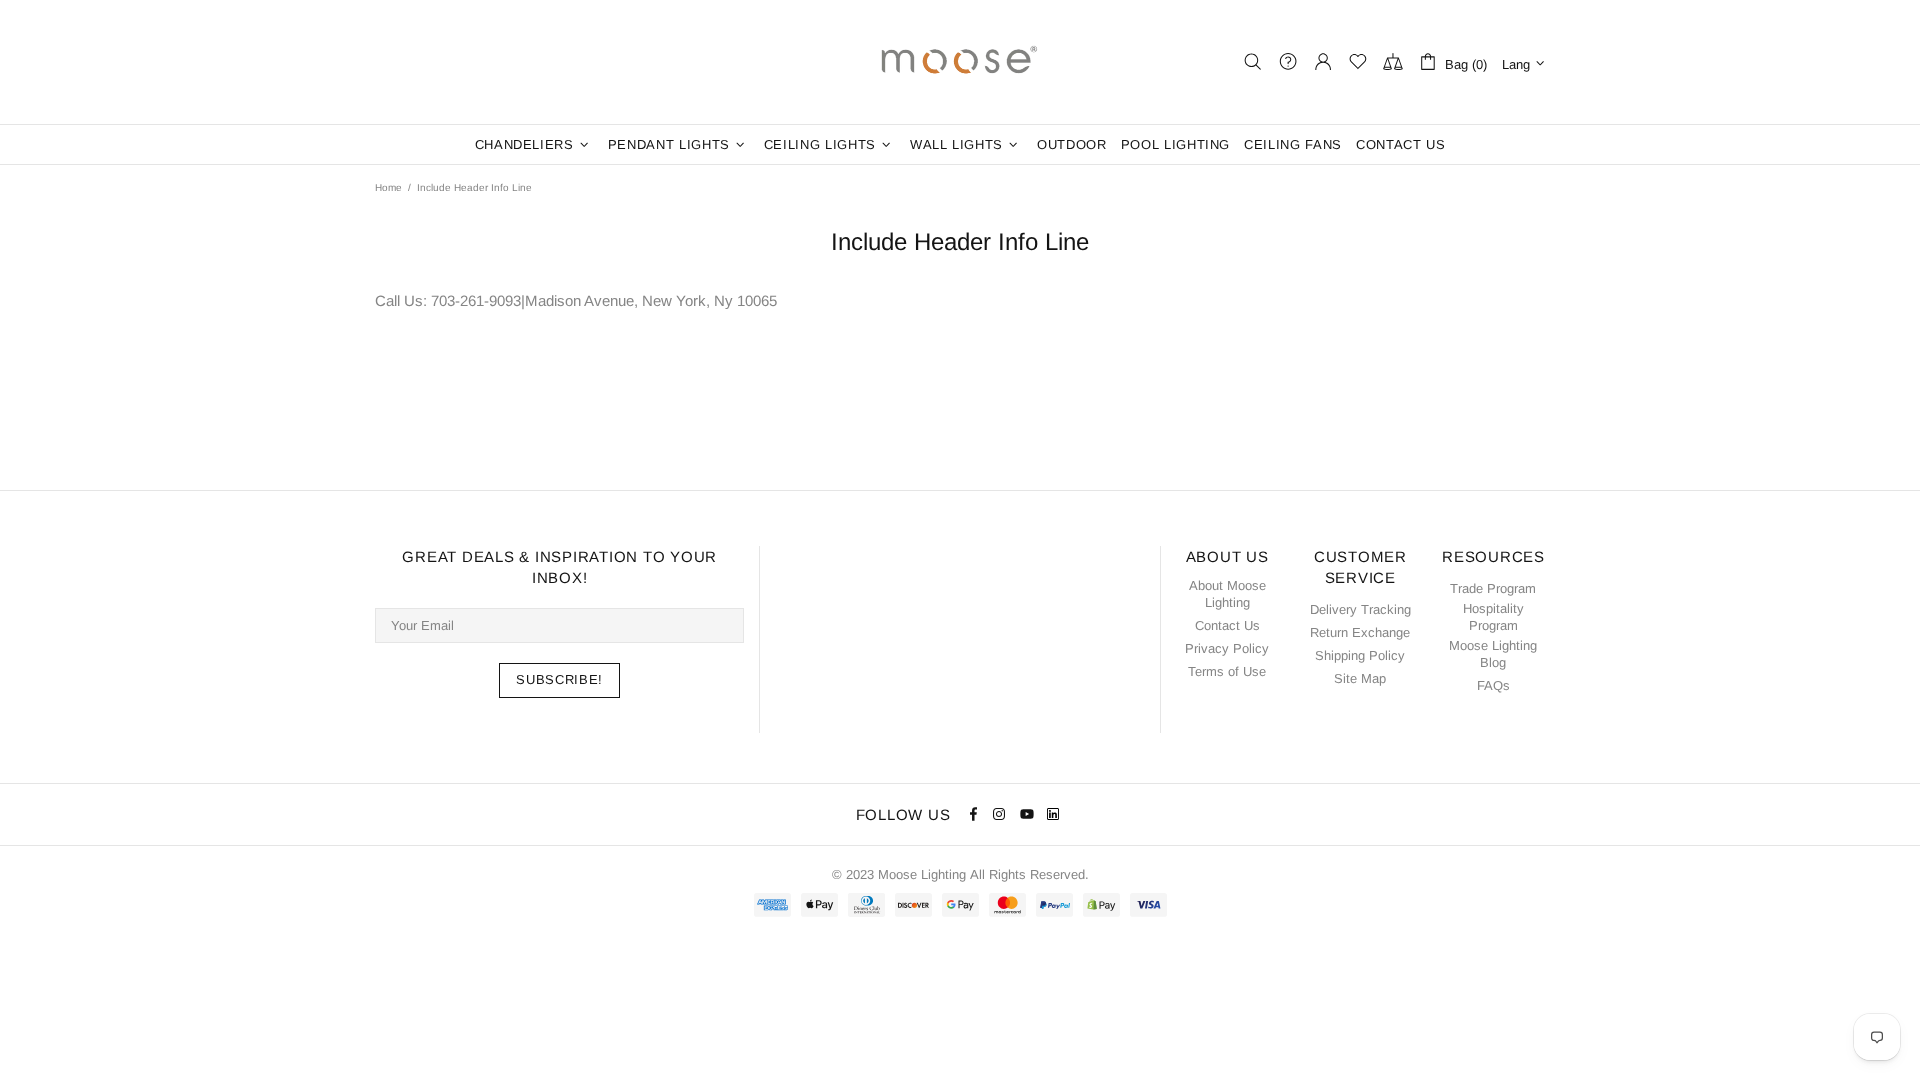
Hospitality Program (1493, 617)
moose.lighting (960, 62)
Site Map (1360, 678)
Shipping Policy (1360, 655)
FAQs (1493, 685)
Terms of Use (1227, 671)
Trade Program (1493, 588)
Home (388, 187)
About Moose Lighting (1227, 594)
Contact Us (1227, 625)
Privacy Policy (1227, 648)
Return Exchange (1360, 632)
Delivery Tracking (1360, 609)
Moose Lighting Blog (1493, 654)
